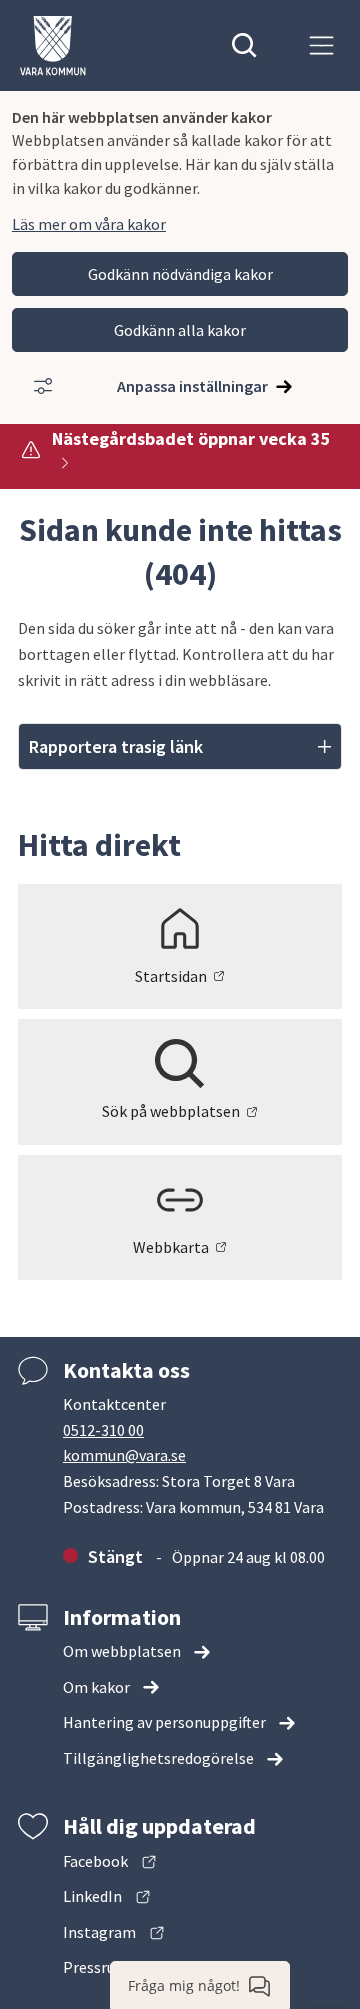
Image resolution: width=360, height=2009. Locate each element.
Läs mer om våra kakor (89, 224)
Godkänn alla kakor (180, 330)
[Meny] (321, 45)
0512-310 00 (103, 1430)
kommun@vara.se (124, 1455)
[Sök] (244, 45)
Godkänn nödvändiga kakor (180, 274)
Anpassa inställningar (192, 386)
